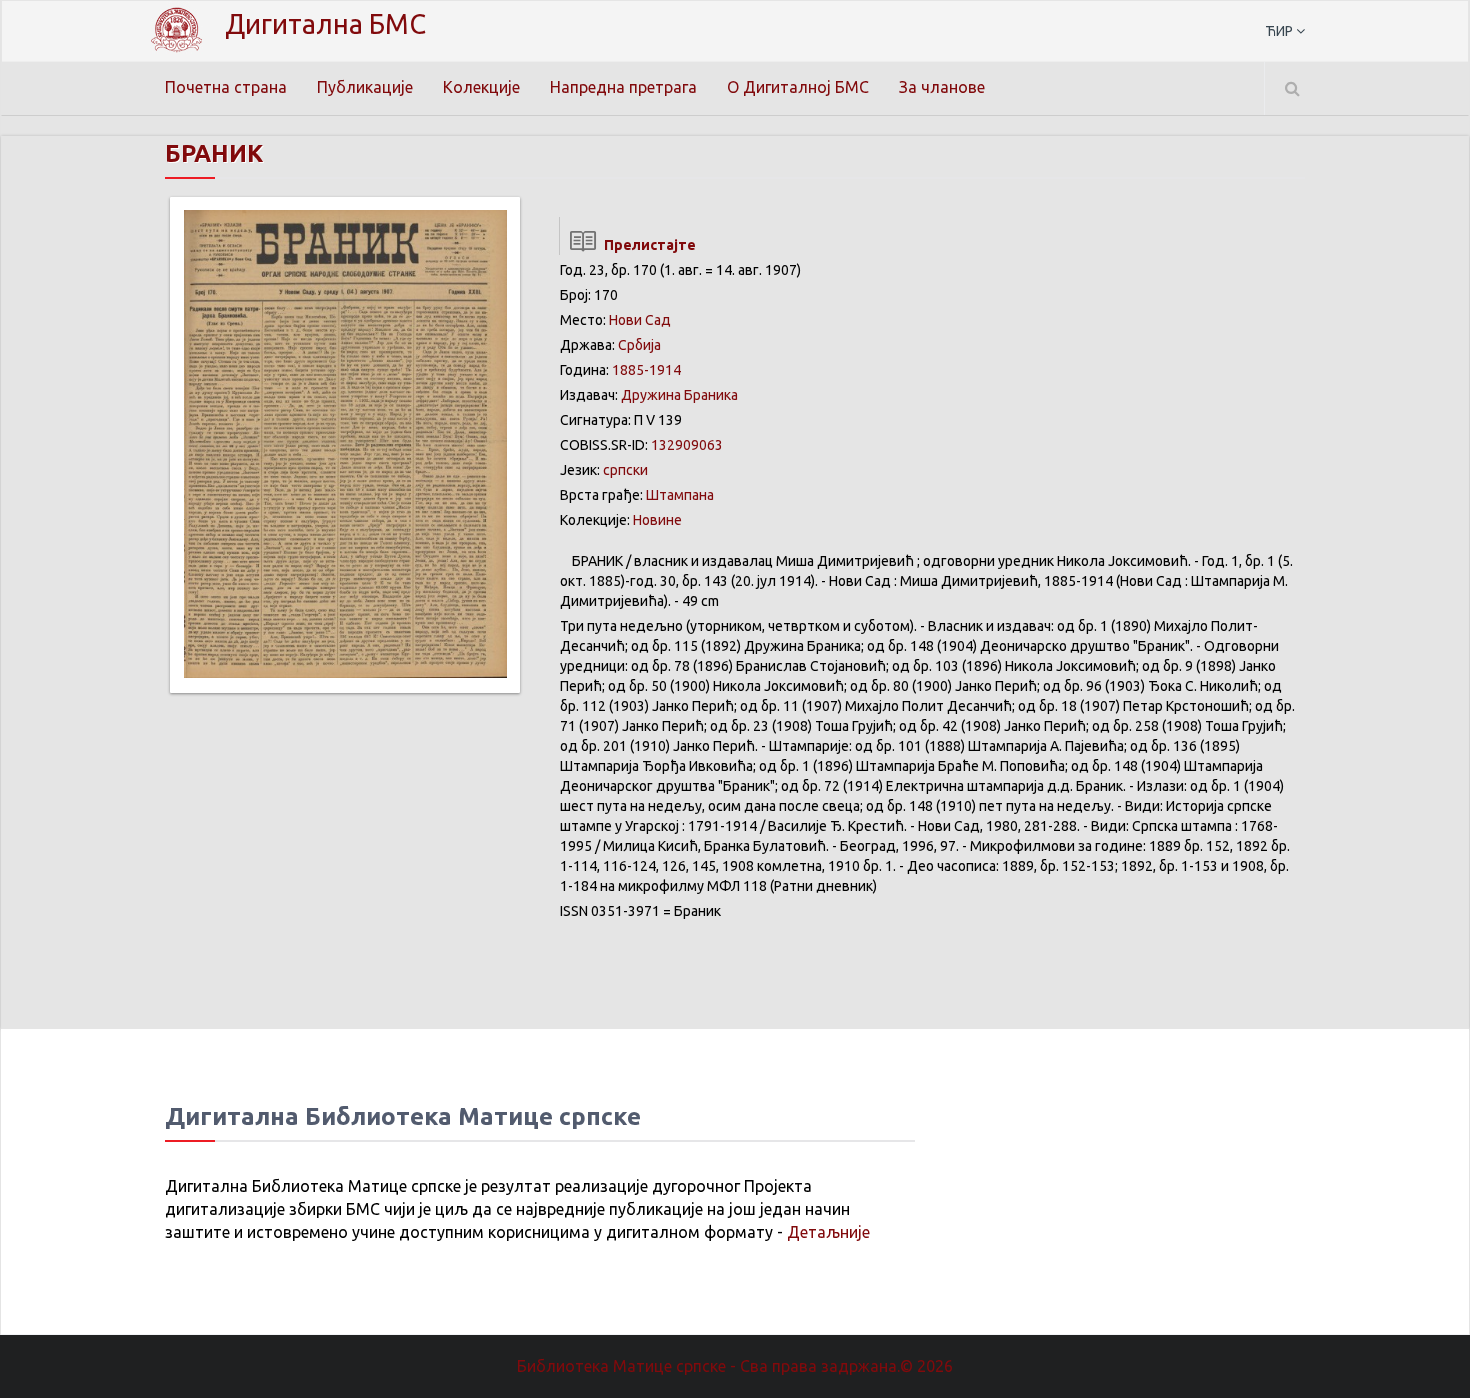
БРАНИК (214, 153)
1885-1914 (646, 370)
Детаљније (828, 1232)
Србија (639, 345)
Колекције (481, 87)
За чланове (942, 87)
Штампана (680, 495)
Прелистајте (647, 245)
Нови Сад (640, 320)
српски (625, 470)
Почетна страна (226, 87)
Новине (657, 520)
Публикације (365, 87)
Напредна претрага (623, 87)
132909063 (687, 445)
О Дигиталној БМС (798, 87)
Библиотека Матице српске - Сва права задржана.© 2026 (735, 1366)
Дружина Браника (679, 395)
